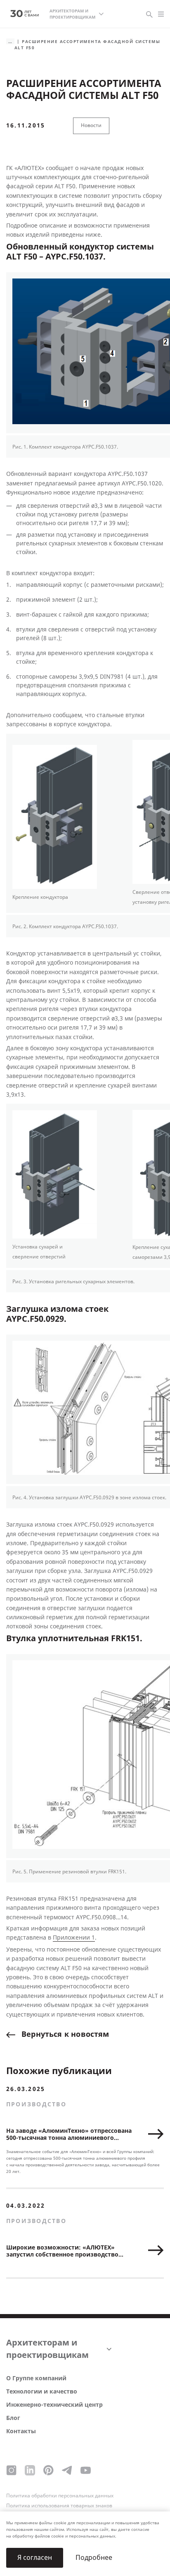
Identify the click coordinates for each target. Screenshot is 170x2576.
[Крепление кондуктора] (55, 818)
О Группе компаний (36, 2378)
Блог (13, 2418)
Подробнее (94, 2558)
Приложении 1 (74, 1938)
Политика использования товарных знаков (59, 2506)
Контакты (21, 2431)
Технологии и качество (42, 2392)
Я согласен (35, 2558)
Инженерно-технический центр (54, 2405)
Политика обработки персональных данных (60, 2496)
